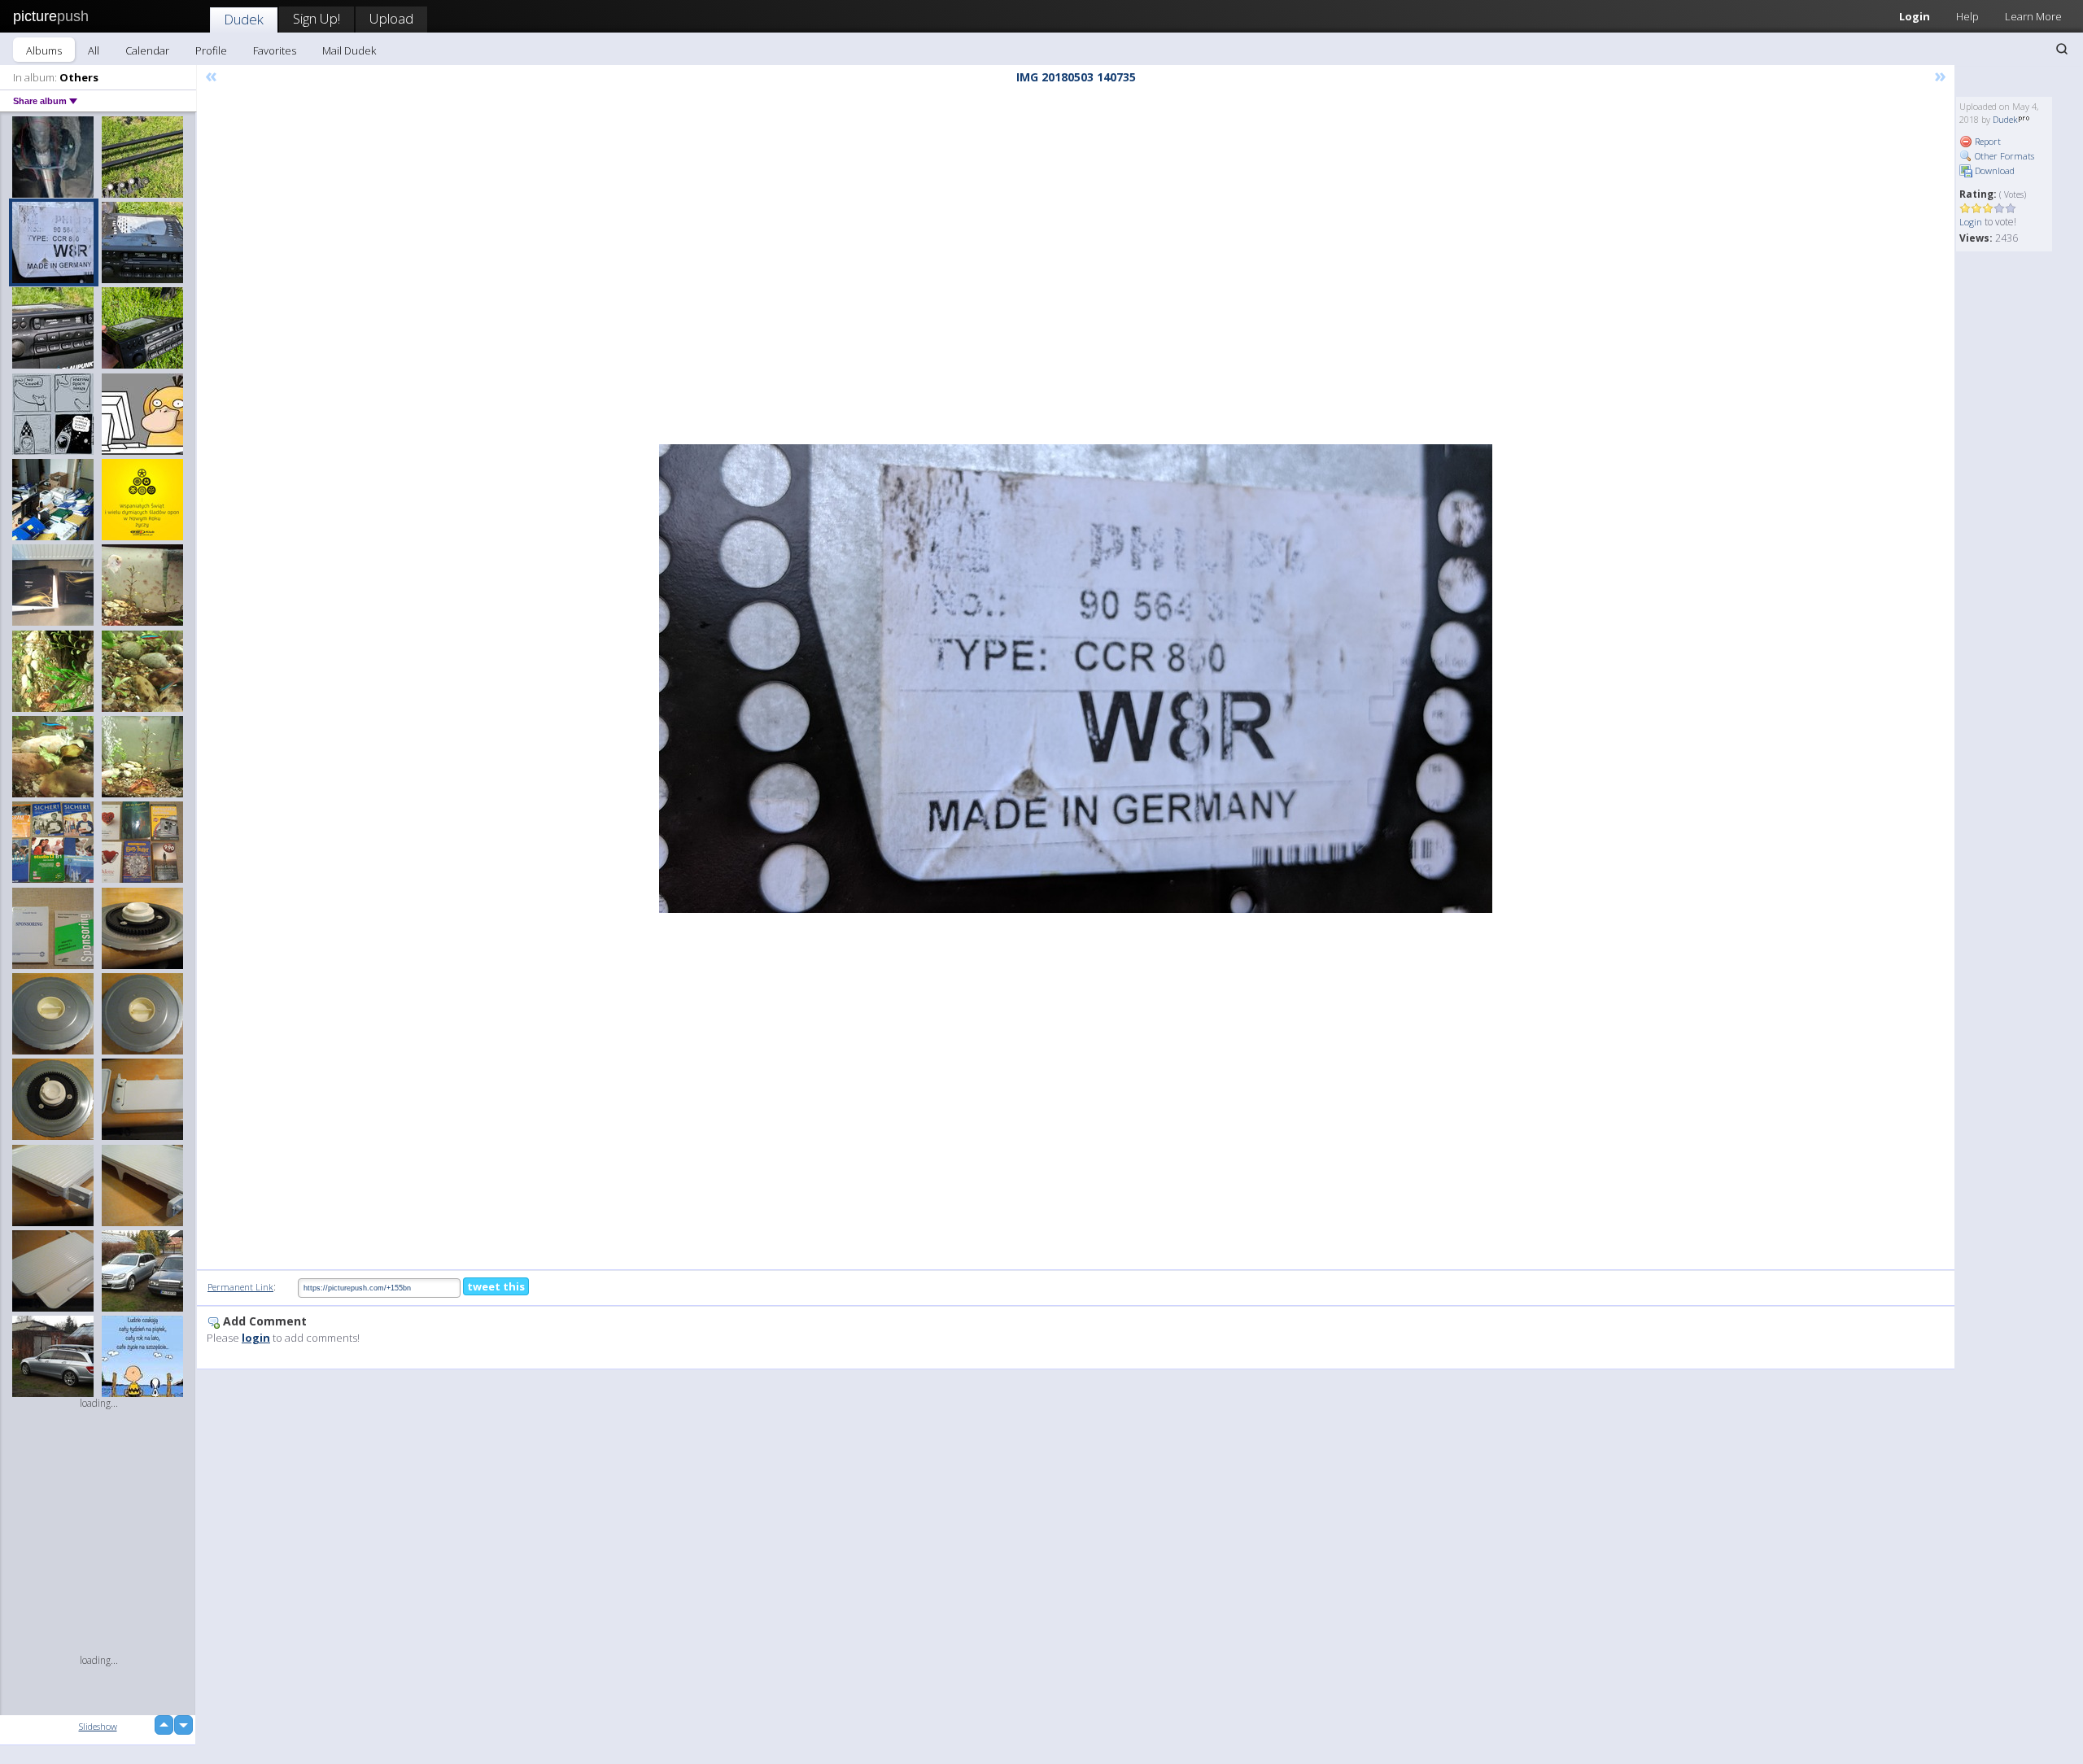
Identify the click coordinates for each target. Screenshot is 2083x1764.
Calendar (147, 50)
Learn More (2033, 16)
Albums (44, 50)
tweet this (496, 1286)
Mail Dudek (349, 50)
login (256, 1338)
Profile (211, 50)
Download (1993, 170)
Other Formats (2003, 156)
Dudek (244, 19)
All (94, 50)
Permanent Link (240, 1287)
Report (1987, 141)
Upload (391, 18)
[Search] (2062, 49)
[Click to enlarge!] (1076, 679)
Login (1915, 16)
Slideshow (98, 1726)
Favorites (275, 50)
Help (1967, 16)
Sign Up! (317, 18)
